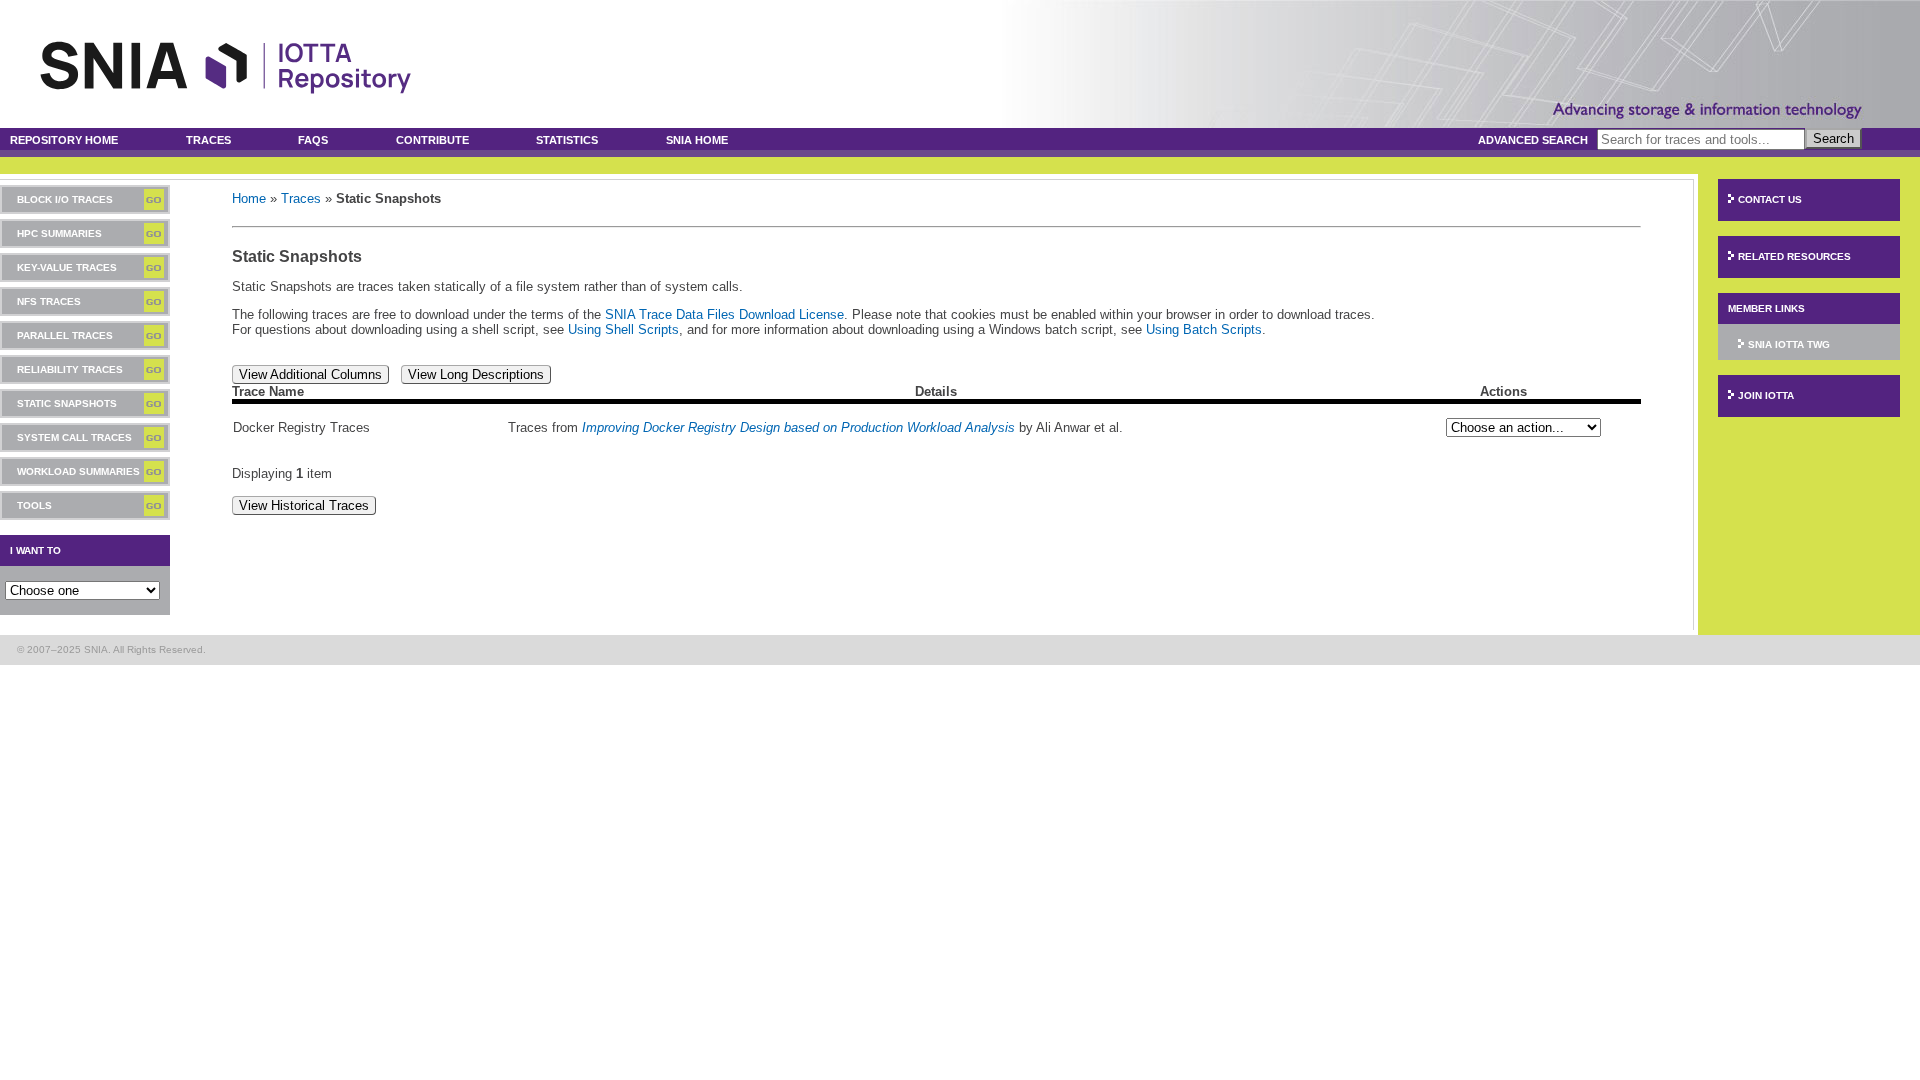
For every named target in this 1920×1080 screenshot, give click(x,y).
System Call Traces (74, 437)
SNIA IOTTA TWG (1789, 344)
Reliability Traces (70, 369)
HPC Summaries (59, 233)
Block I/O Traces (65, 199)
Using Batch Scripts (1204, 329)
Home (249, 198)
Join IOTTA (1766, 395)
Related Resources (1794, 256)
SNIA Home (697, 140)
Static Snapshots (67, 403)
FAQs (313, 140)
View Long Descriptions (476, 374)
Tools (34, 505)
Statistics (567, 140)
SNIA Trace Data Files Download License (724, 314)
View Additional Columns (310, 374)
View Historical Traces (304, 505)
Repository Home (64, 140)
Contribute (432, 140)
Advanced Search (1533, 140)
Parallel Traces (65, 335)
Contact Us (1770, 199)
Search (1833, 138)
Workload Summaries (78, 471)
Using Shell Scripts (623, 329)
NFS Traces (49, 301)
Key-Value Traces (67, 267)
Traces (208, 140)
